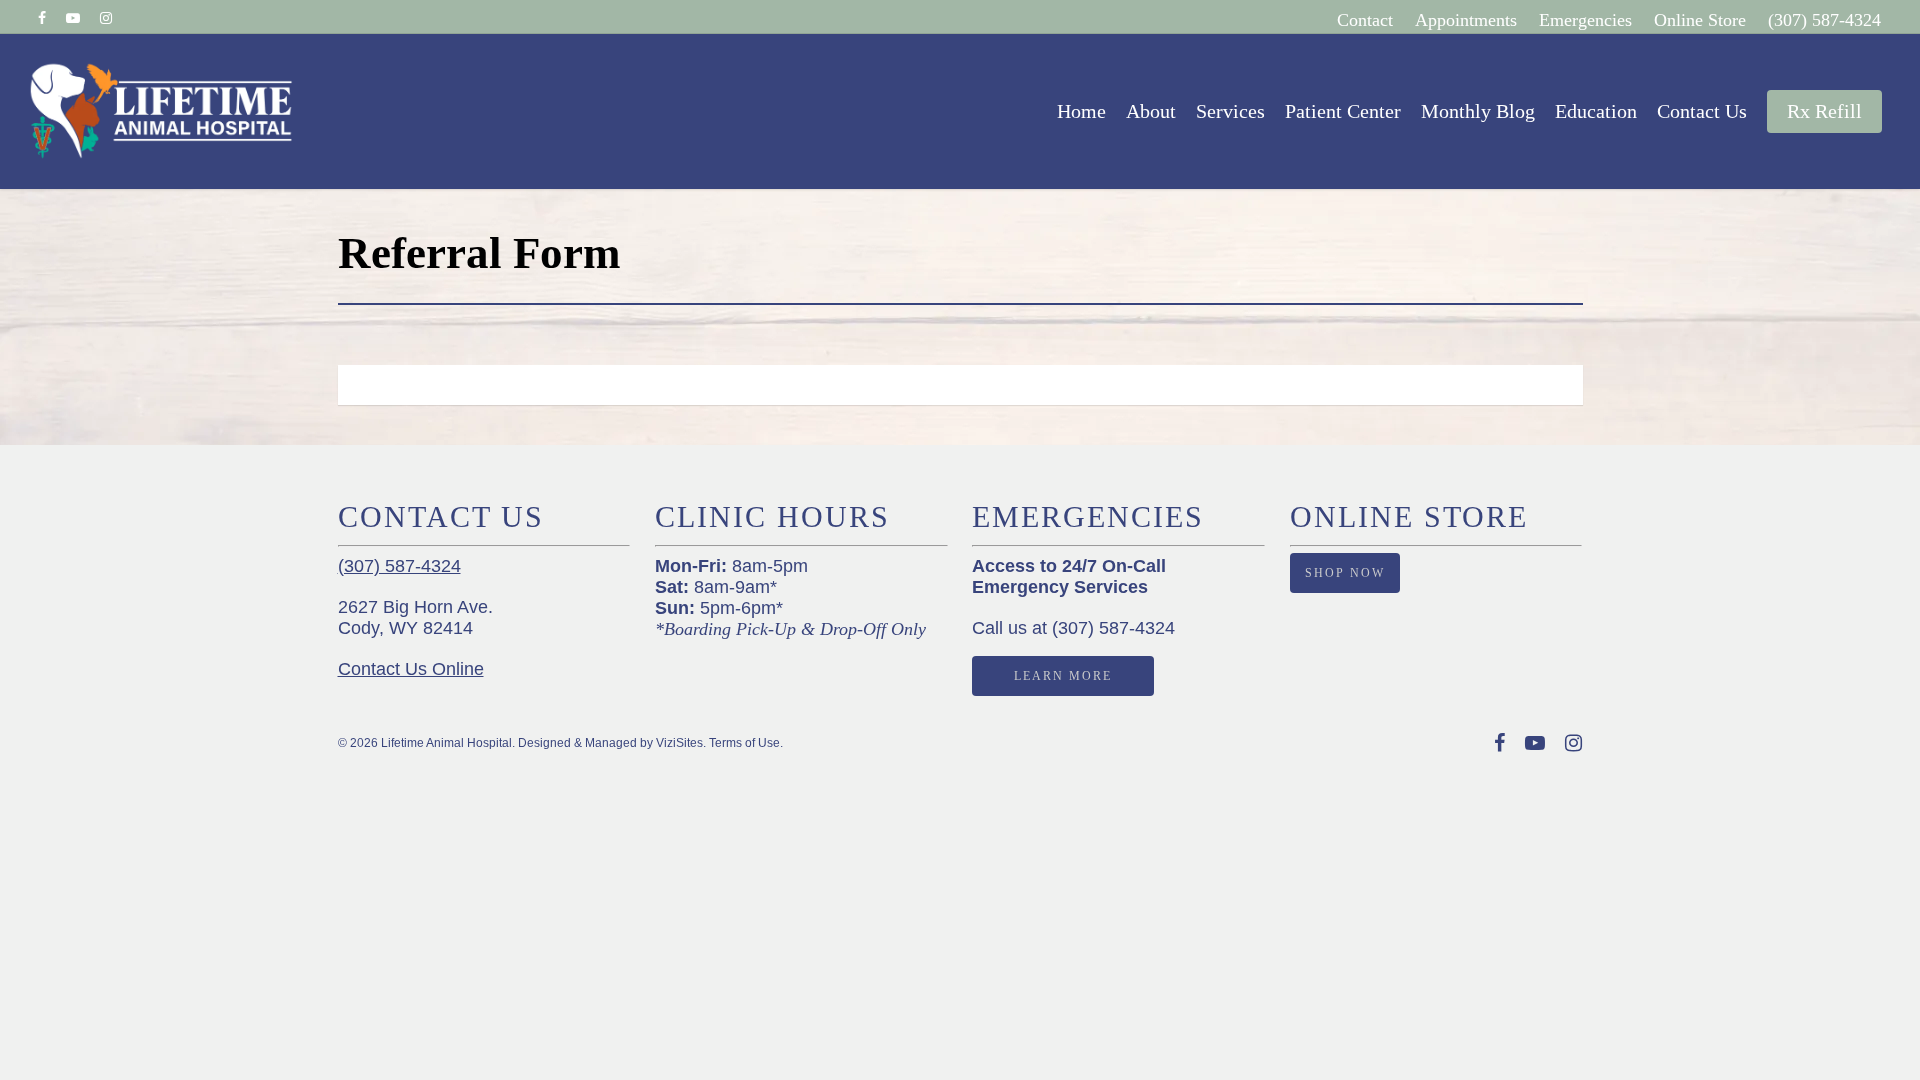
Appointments (1466, 20)
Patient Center (1343, 111)
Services (1230, 111)
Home (1081, 111)
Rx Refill (1824, 111)
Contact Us (1702, 111)
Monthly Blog (1478, 111)
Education (1596, 111)
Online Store (1700, 20)
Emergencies (1585, 20)
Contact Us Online (411, 669)
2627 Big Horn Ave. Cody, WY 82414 (415, 617)
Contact (1365, 20)
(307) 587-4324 (1824, 20)
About (1151, 111)
